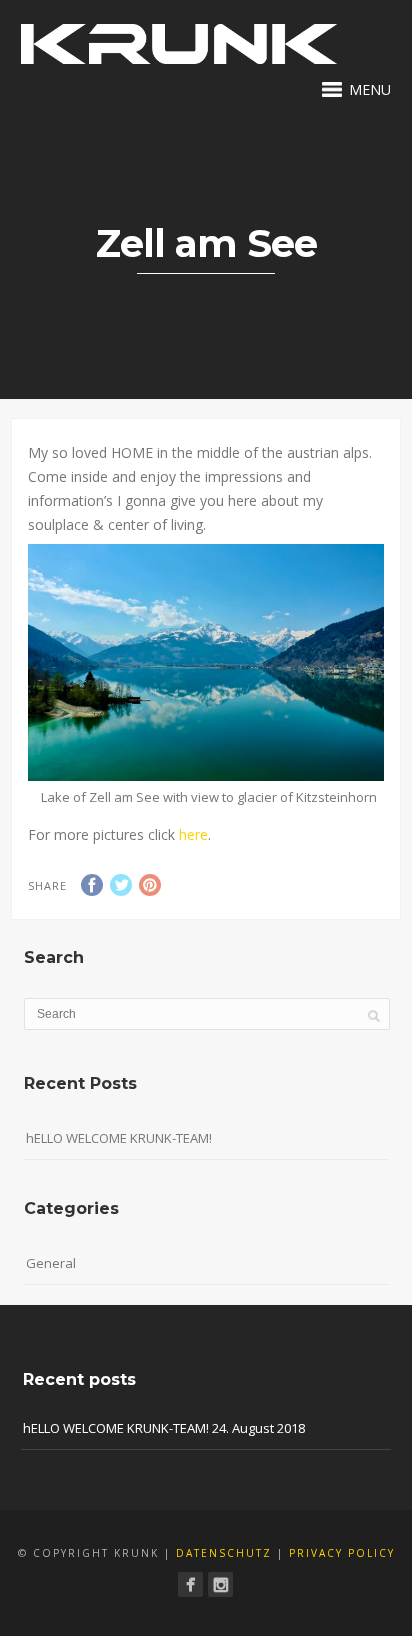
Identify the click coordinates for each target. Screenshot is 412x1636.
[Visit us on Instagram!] (220, 1584)
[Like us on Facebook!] (190, 1584)
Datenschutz (224, 1553)
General (51, 1263)
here (193, 834)
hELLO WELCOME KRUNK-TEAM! (119, 1138)
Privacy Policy (342, 1553)
